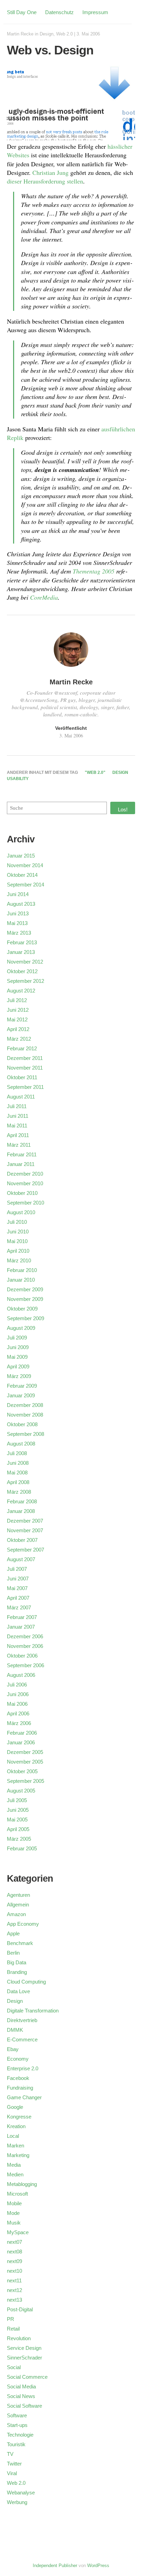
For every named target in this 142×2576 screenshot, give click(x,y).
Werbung (17, 2502)
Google (15, 2107)
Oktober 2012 (22, 971)
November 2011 (25, 1068)
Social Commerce (27, 2377)
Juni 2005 (18, 1810)
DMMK (15, 2030)
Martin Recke (20, 34)
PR (11, 2319)
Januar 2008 (21, 1511)
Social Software (24, 2406)
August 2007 (21, 1559)
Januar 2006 (21, 1742)
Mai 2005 (17, 1820)
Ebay (13, 2049)
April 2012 (18, 1029)
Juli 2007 (17, 1569)
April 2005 (18, 1829)
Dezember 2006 (25, 1636)
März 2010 (19, 1260)
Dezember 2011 (25, 1058)
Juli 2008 (17, 1453)
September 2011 (25, 1087)
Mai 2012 (17, 1019)
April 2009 (18, 1366)
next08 (14, 2252)
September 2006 (26, 1665)
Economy (18, 2059)
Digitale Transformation (33, 2011)
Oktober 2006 (22, 1656)
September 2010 (26, 1203)
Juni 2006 (18, 1694)
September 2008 (26, 1434)
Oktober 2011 (22, 1077)
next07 (14, 2242)
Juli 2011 (17, 1106)
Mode (13, 2213)
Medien (15, 2174)
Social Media (21, 2386)
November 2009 (25, 1299)
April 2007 (18, 1598)
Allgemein (18, 1905)
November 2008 (25, 1415)
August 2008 (21, 1444)
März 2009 (19, 1376)
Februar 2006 (22, 1733)
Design (47, 34)
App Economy (23, 1924)
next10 (14, 2271)
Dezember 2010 (25, 1174)
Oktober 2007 (22, 1540)
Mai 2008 (17, 1473)
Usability (18, 779)
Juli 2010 (17, 1222)
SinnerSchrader (24, 2358)
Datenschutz (59, 12)
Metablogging (22, 2184)
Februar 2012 (22, 1048)
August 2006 (21, 1675)
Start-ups (17, 2425)
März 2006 (19, 1723)
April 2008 (18, 1482)
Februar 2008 (22, 1501)
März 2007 (19, 1607)
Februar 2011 (22, 1154)
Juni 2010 (18, 1232)
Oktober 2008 (22, 1424)
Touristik (16, 2444)
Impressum (95, 12)
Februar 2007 (22, 1617)
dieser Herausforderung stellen (45, 181)
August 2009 (21, 1328)
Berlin (13, 1953)
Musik (14, 2223)
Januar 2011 (21, 1164)
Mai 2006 (17, 1704)
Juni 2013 (18, 913)
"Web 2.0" (95, 772)
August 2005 (21, 1791)
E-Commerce (22, 2039)
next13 (14, 2300)
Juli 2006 (17, 1685)
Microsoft (17, 2194)
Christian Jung (50, 172)
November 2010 (25, 1183)
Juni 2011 (18, 1116)
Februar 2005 (22, 1848)
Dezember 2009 (25, 1289)
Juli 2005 (17, 1800)
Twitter (14, 2464)
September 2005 (26, 1781)
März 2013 (19, 933)
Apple (13, 1933)
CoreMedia (44, 597)
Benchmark (20, 1943)
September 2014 (26, 885)
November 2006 (25, 1646)
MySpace (18, 2232)
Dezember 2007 (25, 1521)
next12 (14, 2290)
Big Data (17, 1962)
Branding (17, 1972)
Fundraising (20, 2088)
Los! (123, 809)
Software (17, 2415)
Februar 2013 (22, 942)
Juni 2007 (18, 1579)
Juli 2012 (17, 1000)
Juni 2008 (18, 1463)
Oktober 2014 (22, 875)
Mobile (14, 2203)
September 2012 (26, 981)
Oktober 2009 (22, 1309)
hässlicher (120, 146)
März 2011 (19, 1145)
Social (14, 2367)
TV (10, 2454)
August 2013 (21, 904)
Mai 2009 (17, 1357)
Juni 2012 (18, 1010)
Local (13, 2136)
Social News (21, 2396)
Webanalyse (21, 2493)
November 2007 (25, 1530)
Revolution (19, 2338)
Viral (12, 2473)
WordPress (98, 2566)
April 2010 (18, 1251)
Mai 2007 (17, 1588)
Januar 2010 (21, 1280)
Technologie (20, 2435)
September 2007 (26, 1550)
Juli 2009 (17, 1338)
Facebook (18, 2078)
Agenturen (18, 1895)
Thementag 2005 (94, 571)
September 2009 (26, 1318)
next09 (14, 2261)
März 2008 (19, 1492)
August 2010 (21, 1212)
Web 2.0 (64, 34)
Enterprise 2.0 (23, 2068)
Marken (16, 2146)
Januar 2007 (21, 1627)
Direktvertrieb (22, 2020)
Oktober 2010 (22, 1193)
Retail (13, 2329)
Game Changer (24, 2097)
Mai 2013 (17, 923)
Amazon (16, 1914)
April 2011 (18, 1135)
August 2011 (21, 1097)
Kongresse (19, 2117)
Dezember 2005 (25, 1752)
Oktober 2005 (22, 1771)
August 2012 (21, 991)
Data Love (18, 1991)
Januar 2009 (21, 1395)
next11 (14, 2280)
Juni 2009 (18, 1347)
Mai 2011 (17, 1126)
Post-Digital (20, 2309)
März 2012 (19, 1039)
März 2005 (19, 1839)
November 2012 (25, 962)
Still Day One (22, 12)
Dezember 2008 (25, 1405)
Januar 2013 (21, 952)
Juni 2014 (18, 894)
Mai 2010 (17, 1241)
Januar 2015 (21, 856)
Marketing (18, 2155)
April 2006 (18, 1713)
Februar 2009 (22, 1386)
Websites (18, 155)
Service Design (24, 2348)
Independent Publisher (55, 2566)
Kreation (16, 2126)
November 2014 (25, 865)
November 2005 (25, 1762)
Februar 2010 (22, 1270)
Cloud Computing (26, 1982)
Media (14, 2165)
